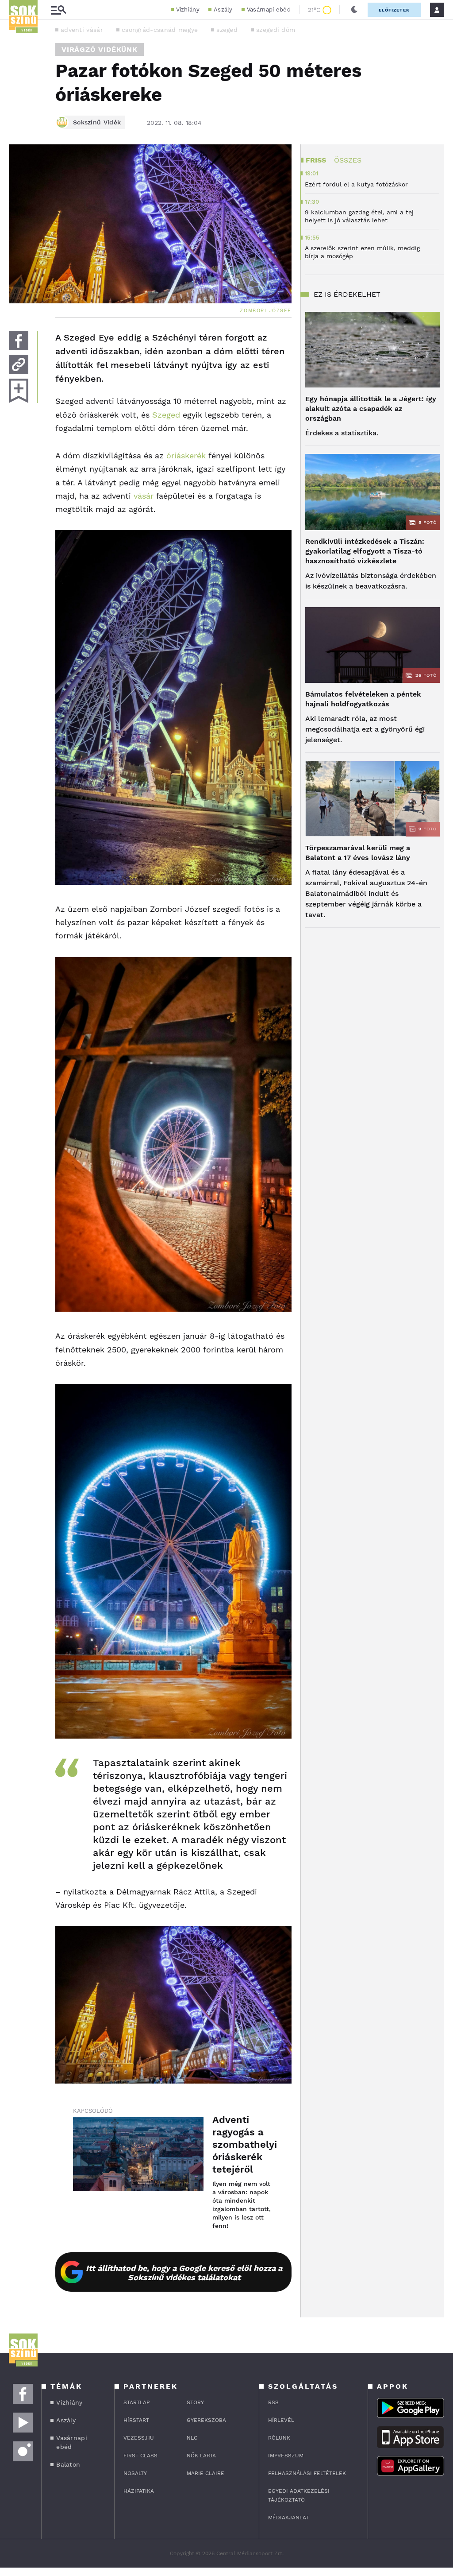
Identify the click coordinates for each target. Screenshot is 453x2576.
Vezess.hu (139, 2438)
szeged (227, 30)
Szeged (166, 415)
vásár (144, 496)
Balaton (68, 2464)
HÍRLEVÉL (281, 2420)
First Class (140, 2456)
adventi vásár (82, 30)
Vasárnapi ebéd (269, 10)
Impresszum (286, 2456)
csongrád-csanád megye (160, 30)
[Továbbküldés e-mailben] (19, 364)
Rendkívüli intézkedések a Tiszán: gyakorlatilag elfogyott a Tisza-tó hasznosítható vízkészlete (365, 551)
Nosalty (135, 2473)
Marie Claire (205, 2473)
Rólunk (279, 2438)
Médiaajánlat (288, 2518)
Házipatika (139, 2491)
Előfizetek (394, 10)
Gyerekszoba (206, 2420)
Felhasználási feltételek (307, 2473)
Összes (348, 160)
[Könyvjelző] (19, 391)
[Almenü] (58, 10)
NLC (192, 2438)
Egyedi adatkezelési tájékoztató (299, 2495)
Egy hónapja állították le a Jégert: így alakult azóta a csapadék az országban (371, 409)
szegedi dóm (276, 30)
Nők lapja (201, 2456)
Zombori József (266, 311)
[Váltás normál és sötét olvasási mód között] (354, 10)
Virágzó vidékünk (100, 49)
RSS (273, 2402)
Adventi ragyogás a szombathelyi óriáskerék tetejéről (243, 2144)
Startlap (136, 2402)
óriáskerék (186, 455)
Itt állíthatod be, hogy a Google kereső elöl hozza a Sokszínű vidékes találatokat (184, 2273)
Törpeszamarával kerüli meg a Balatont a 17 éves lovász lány (358, 853)
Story (195, 2402)
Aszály (223, 10)
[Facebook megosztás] (19, 341)
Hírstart (136, 2420)
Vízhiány (188, 10)
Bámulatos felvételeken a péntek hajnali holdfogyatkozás (363, 699)
